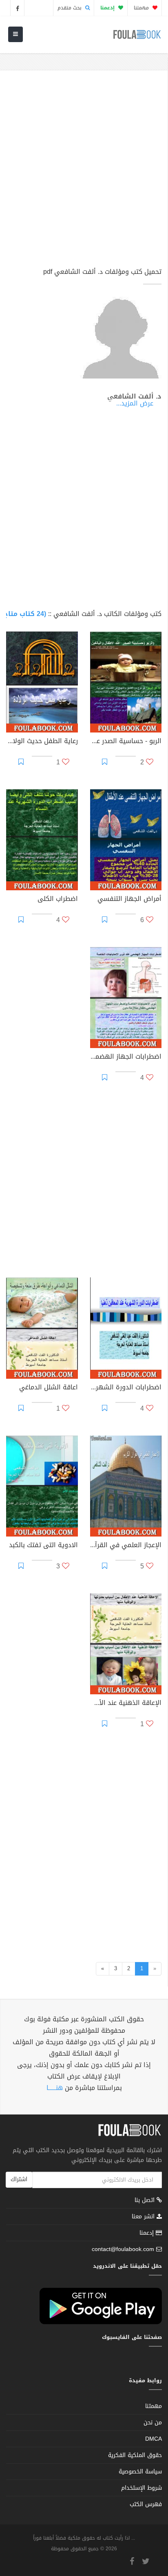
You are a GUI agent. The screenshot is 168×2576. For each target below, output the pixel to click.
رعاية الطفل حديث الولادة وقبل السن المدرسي (42, 742)
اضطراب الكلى (58, 900)
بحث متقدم (70, 8)
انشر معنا (144, 2216)
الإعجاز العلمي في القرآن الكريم (126, 1546)
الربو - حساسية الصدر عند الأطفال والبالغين (126, 742)
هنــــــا (55, 2088)
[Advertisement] (84, 172)
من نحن (153, 2423)
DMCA (154, 2439)
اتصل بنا (146, 2201)
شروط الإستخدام (141, 2488)
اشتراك (19, 2179)
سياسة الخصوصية (140, 2472)
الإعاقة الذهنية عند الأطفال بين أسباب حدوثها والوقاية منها (126, 1704)
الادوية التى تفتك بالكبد (43, 1546)
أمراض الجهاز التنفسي (129, 900)
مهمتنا (142, 8)
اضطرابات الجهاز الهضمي (126, 1057)
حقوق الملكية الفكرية (135, 2455)
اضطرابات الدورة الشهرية (126, 1388)
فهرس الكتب (146, 2504)
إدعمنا (148, 2233)
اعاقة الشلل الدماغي (49, 1388)
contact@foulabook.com (123, 2249)
